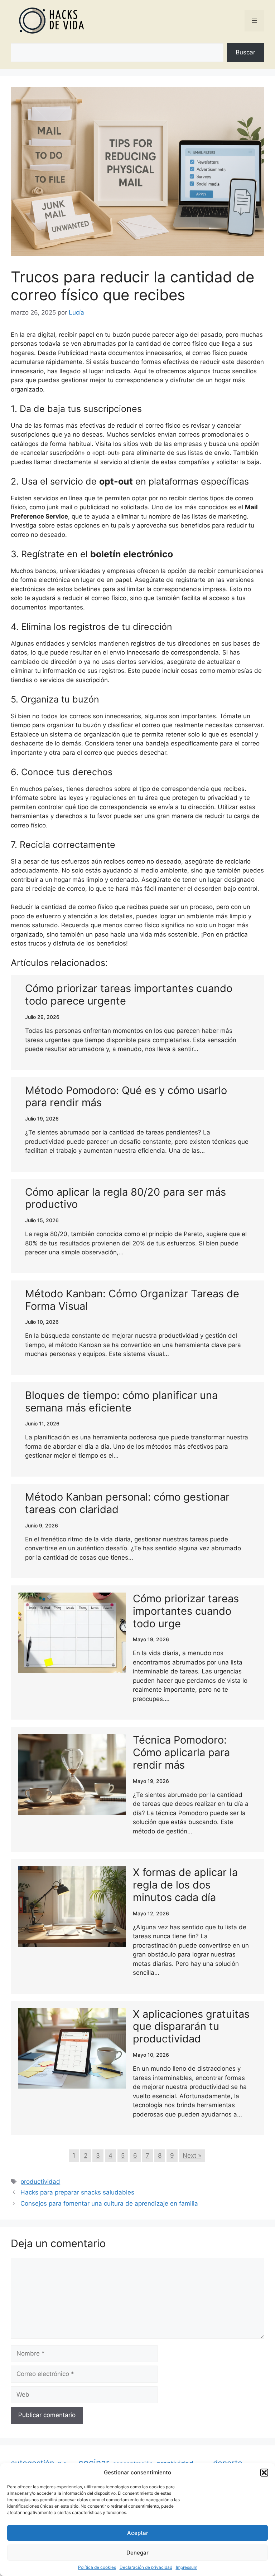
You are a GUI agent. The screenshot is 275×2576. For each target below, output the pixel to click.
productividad (40, 2182)
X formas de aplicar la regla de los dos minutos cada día (185, 1885)
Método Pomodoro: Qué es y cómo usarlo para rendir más (126, 1097)
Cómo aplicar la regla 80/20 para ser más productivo (126, 1198)
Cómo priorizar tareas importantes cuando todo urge (186, 1611)
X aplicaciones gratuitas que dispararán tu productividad (191, 2026)
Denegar (137, 2553)
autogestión (33, 2463)
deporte (228, 2463)
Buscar (245, 52)
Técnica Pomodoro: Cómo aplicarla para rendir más (181, 1752)
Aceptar (138, 2533)
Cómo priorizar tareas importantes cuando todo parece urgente (129, 995)
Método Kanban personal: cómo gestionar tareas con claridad (127, 1503)
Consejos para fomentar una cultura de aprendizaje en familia (109, 2203)
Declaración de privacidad (146, 2567)
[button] (264, 2473)
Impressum (187, 2567)
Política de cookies (97, 2567)
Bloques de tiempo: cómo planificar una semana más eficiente (121, 1401)
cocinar (94, 2463)
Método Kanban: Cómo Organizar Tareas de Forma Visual (132, 1300)
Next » (192, 2155)
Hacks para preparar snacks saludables (77, 2192)
